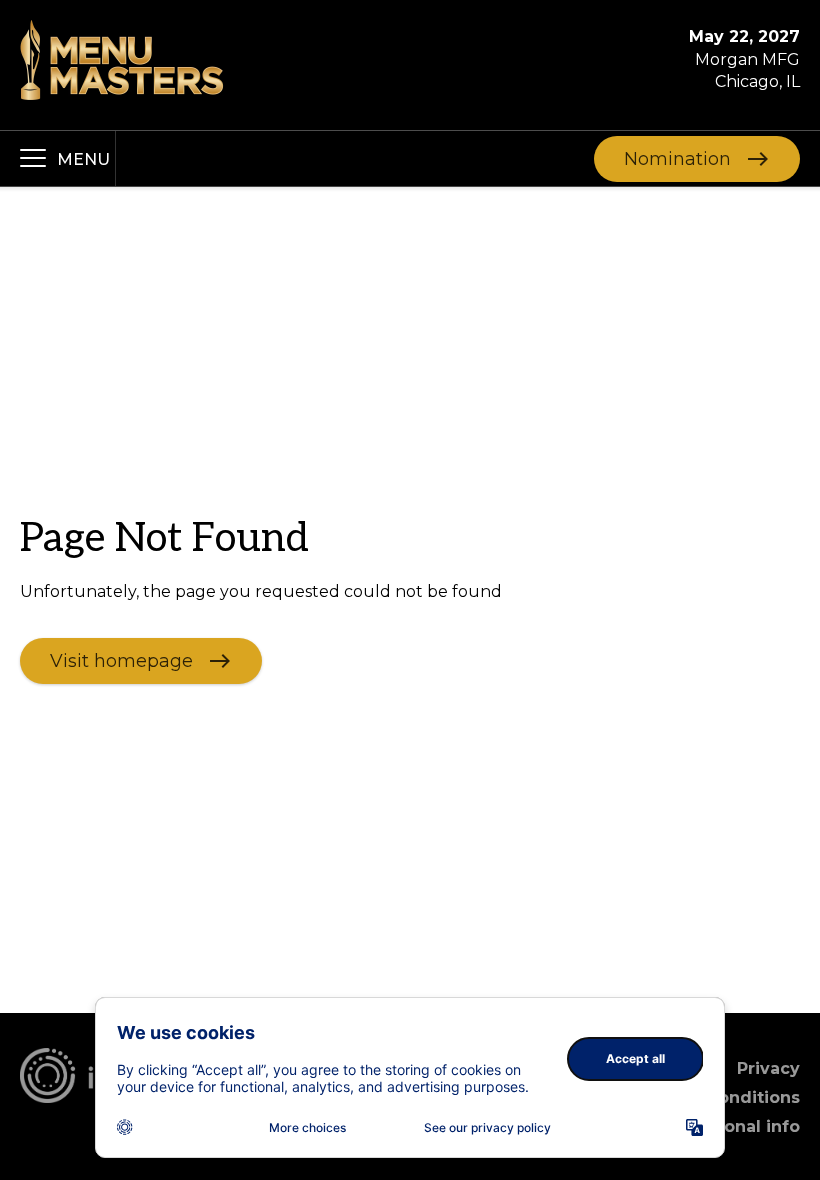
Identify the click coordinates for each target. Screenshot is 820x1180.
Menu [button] (83, 159)
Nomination (677, 158)
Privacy (768, 1068)
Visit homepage (121, 660)
